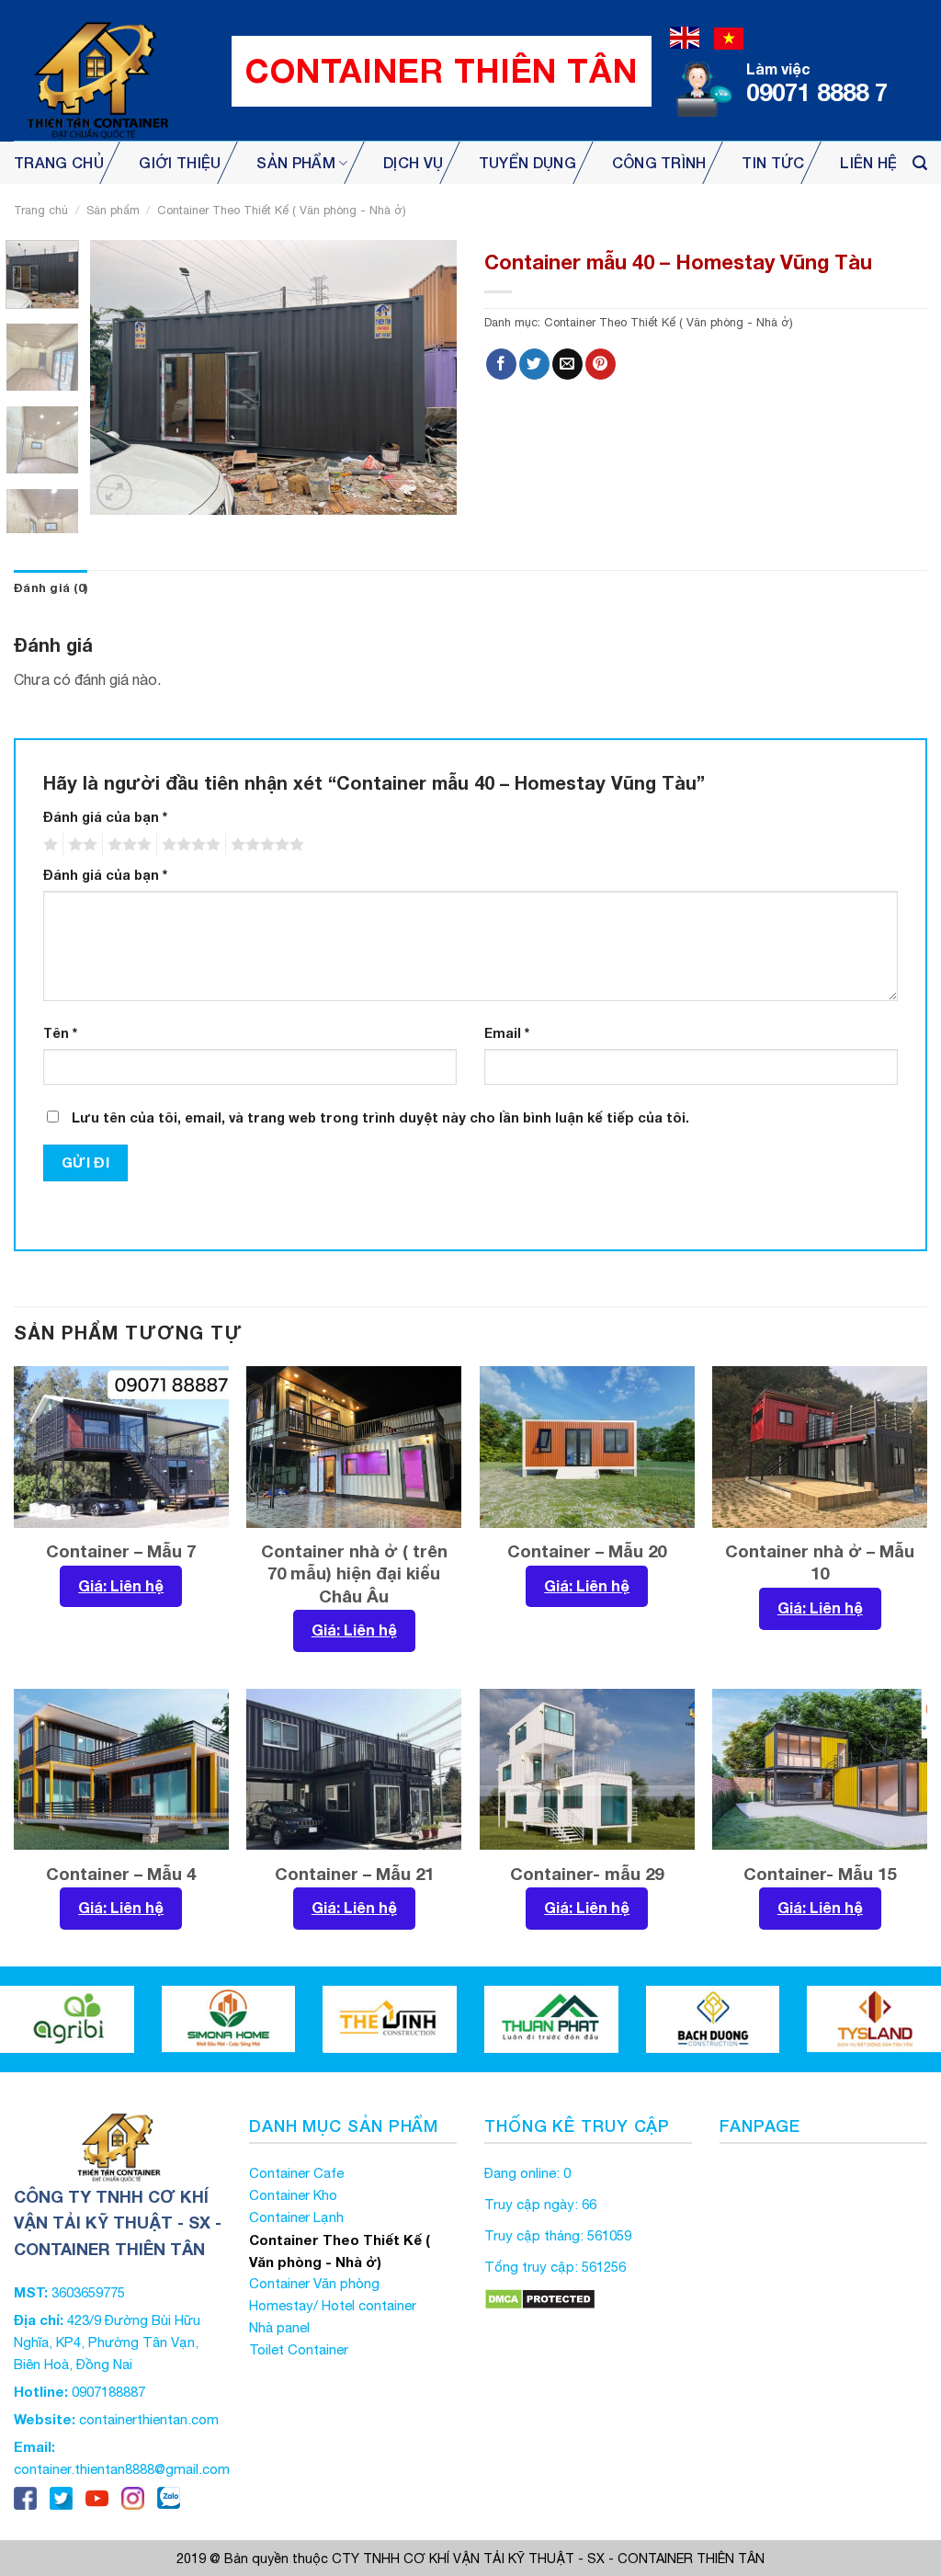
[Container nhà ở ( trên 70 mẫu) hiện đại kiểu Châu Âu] (354, 1447)
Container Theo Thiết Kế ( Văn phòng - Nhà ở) (282, 210)
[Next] (426, 378)
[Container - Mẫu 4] (121, 1770)
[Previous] (121, 378)
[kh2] (552, 2019)
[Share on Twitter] (534, 364)
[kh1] (391, 2019)
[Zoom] (114, 492)
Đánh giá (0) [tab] (51, 588)
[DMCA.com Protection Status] (540, 2298)
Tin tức (773, 162)
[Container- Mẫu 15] (820, 1770)
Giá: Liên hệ (121, 1585)
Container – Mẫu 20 (587, 1551)
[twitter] (61, 2496)
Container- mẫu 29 (587, 1874)
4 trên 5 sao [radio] (188, 845)
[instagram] (133, 2496)
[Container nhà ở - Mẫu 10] (820, 1447)
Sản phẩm (296, 162)
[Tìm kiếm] (920, 163)
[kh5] (68, 2019)
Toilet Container (299, 2349)
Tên (60, 1033)
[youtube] (97, 2496)
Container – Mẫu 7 (121, 1551)
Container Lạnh (296, 2217)
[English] (685, 36)
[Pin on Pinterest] (601, 364)
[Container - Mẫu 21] (354, 1770)
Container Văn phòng (314, 2283)
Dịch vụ (413, 162)
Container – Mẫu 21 (354, 1874)
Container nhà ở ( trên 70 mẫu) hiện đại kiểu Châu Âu (354, 1573)
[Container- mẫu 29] (587, 1770)
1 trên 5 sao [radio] (48, 845)
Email (507, 1033)
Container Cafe (296, 2173)
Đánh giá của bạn (105, 817)
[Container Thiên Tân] (96, 71)
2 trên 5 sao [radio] (80, 845)
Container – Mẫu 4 (121, 1874)
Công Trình (659, 162)
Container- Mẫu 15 (820, 1874)
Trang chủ (59, 162)
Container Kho (293, 2195)
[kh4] (714, 2019)
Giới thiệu (180, 162)
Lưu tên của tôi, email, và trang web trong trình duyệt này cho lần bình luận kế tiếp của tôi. (380, 1117)
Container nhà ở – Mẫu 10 (820, 1562)
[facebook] (25, 2496)
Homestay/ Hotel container (333, 2305)
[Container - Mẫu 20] (587, 1447)
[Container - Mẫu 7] (121, 1447)
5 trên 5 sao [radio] (265, 845)
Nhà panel (279, 2327)
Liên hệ (868, 162)
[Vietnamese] (729, 36)
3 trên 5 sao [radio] (127, 845)
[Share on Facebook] (501, 364)
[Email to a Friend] (567, 364)
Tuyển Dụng (527, 162)
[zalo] (169, 2496)
